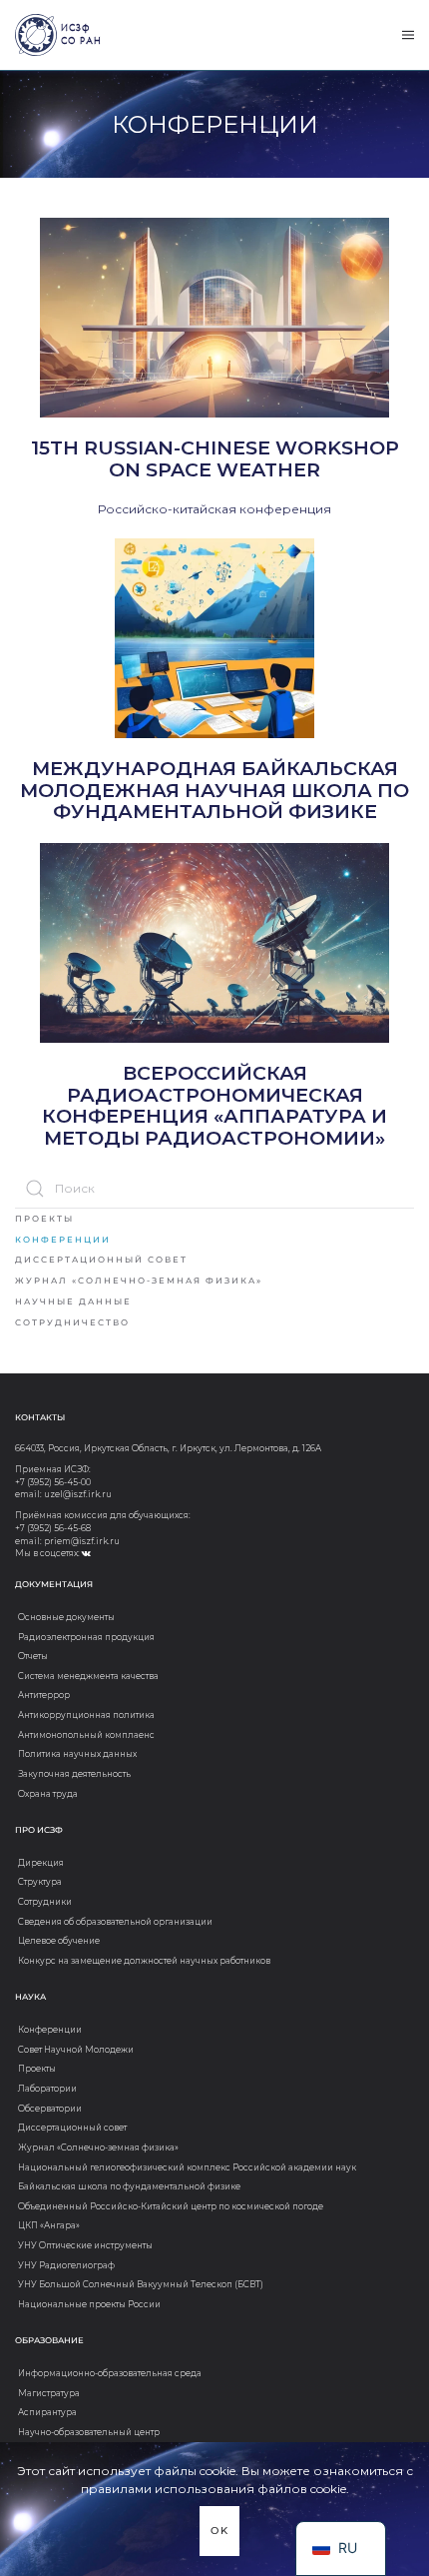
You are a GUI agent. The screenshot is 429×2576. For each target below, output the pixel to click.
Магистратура (49, 2393)
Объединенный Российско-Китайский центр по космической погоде (171, 2206)
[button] (408, 35)
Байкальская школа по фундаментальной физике (129, 2186)
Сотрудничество (72, 1322)
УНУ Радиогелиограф (66, 2265)
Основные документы (66, 1617)
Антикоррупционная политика (86, 1715)
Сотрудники (45, 1902)
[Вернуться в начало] (36, 35)
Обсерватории (50, 2109)
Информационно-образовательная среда (110, 2373)
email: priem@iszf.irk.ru (67, 1541)
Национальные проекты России (89, 2304)
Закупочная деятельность (74, 1774)
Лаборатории (47, 2089)
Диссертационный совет (101, 1260)
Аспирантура (47, 2412)
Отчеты (33, 1656)
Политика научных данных (77, 1754)
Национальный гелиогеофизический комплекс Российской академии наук (187, 2167)
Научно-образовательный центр (89, 2432)
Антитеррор (44, 1695)
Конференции (63, 1240)
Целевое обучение (59, 1941)
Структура (40, 1882)
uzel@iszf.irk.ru (78, 1494)
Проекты (44, 1219)
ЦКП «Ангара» (49, 2225)
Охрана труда (48, 1794)
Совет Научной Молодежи (76, 2050)
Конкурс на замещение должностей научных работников (144, 1961)
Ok (220, 2531)
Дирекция (41, 1863)
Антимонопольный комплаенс (86, 1735)
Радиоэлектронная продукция (86, 1637)
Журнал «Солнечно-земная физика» (139, 1281)
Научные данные (73, 1301)
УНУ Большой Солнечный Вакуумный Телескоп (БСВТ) (141, 2284)
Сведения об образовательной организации (115, 1922)
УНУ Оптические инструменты (85, 2245)
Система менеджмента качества (88, 1676)
